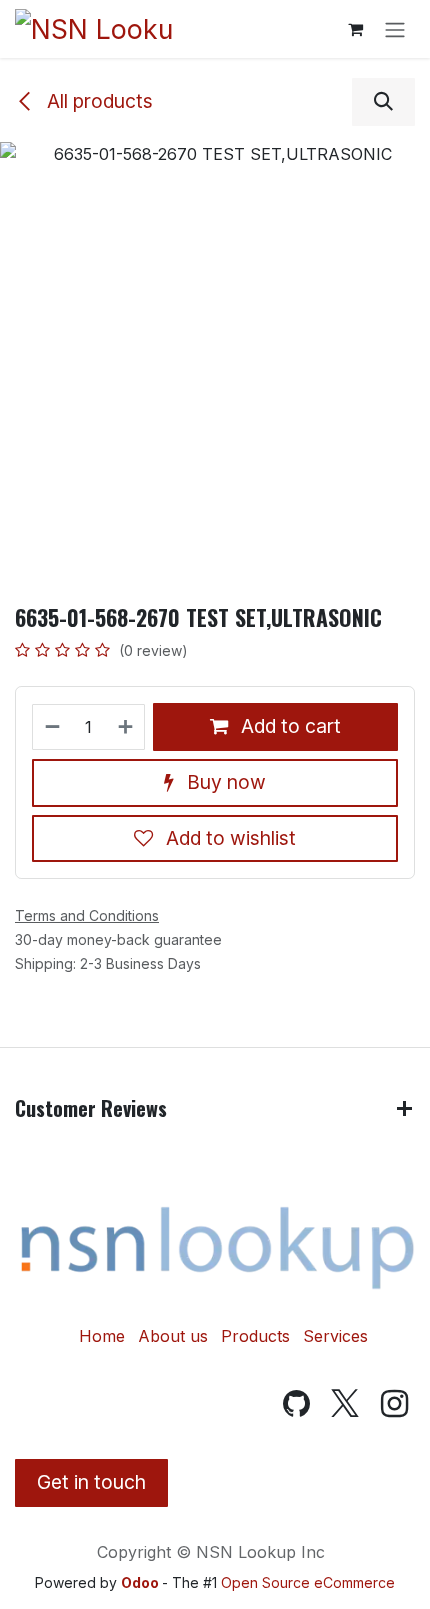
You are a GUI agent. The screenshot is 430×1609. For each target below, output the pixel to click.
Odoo (141, 1582)
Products (255, 1336)
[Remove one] (51, 727)
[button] (383, 102)
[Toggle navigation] (395, 29)
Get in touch (91, 1482)
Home (102, 1336)
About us (173, 1336)
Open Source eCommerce (308, 1582)
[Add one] (126, 727)
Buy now (224, 782)
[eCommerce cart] (355, 29)
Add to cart (288, 726)
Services (335, 1336)
